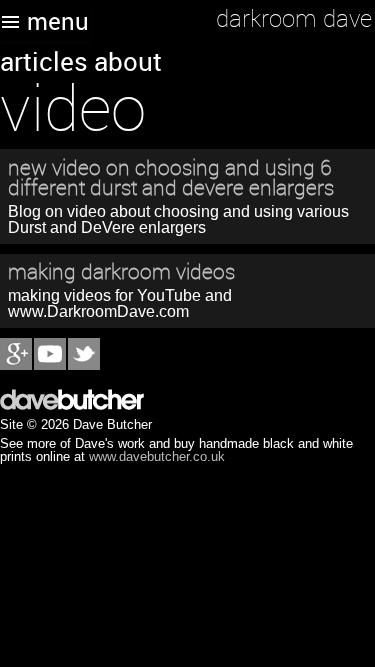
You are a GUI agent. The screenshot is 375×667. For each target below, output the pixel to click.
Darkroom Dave (294, 18)
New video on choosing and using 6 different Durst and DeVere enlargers (171, 177)
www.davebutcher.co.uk (157, 456)
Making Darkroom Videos (121, 271)
